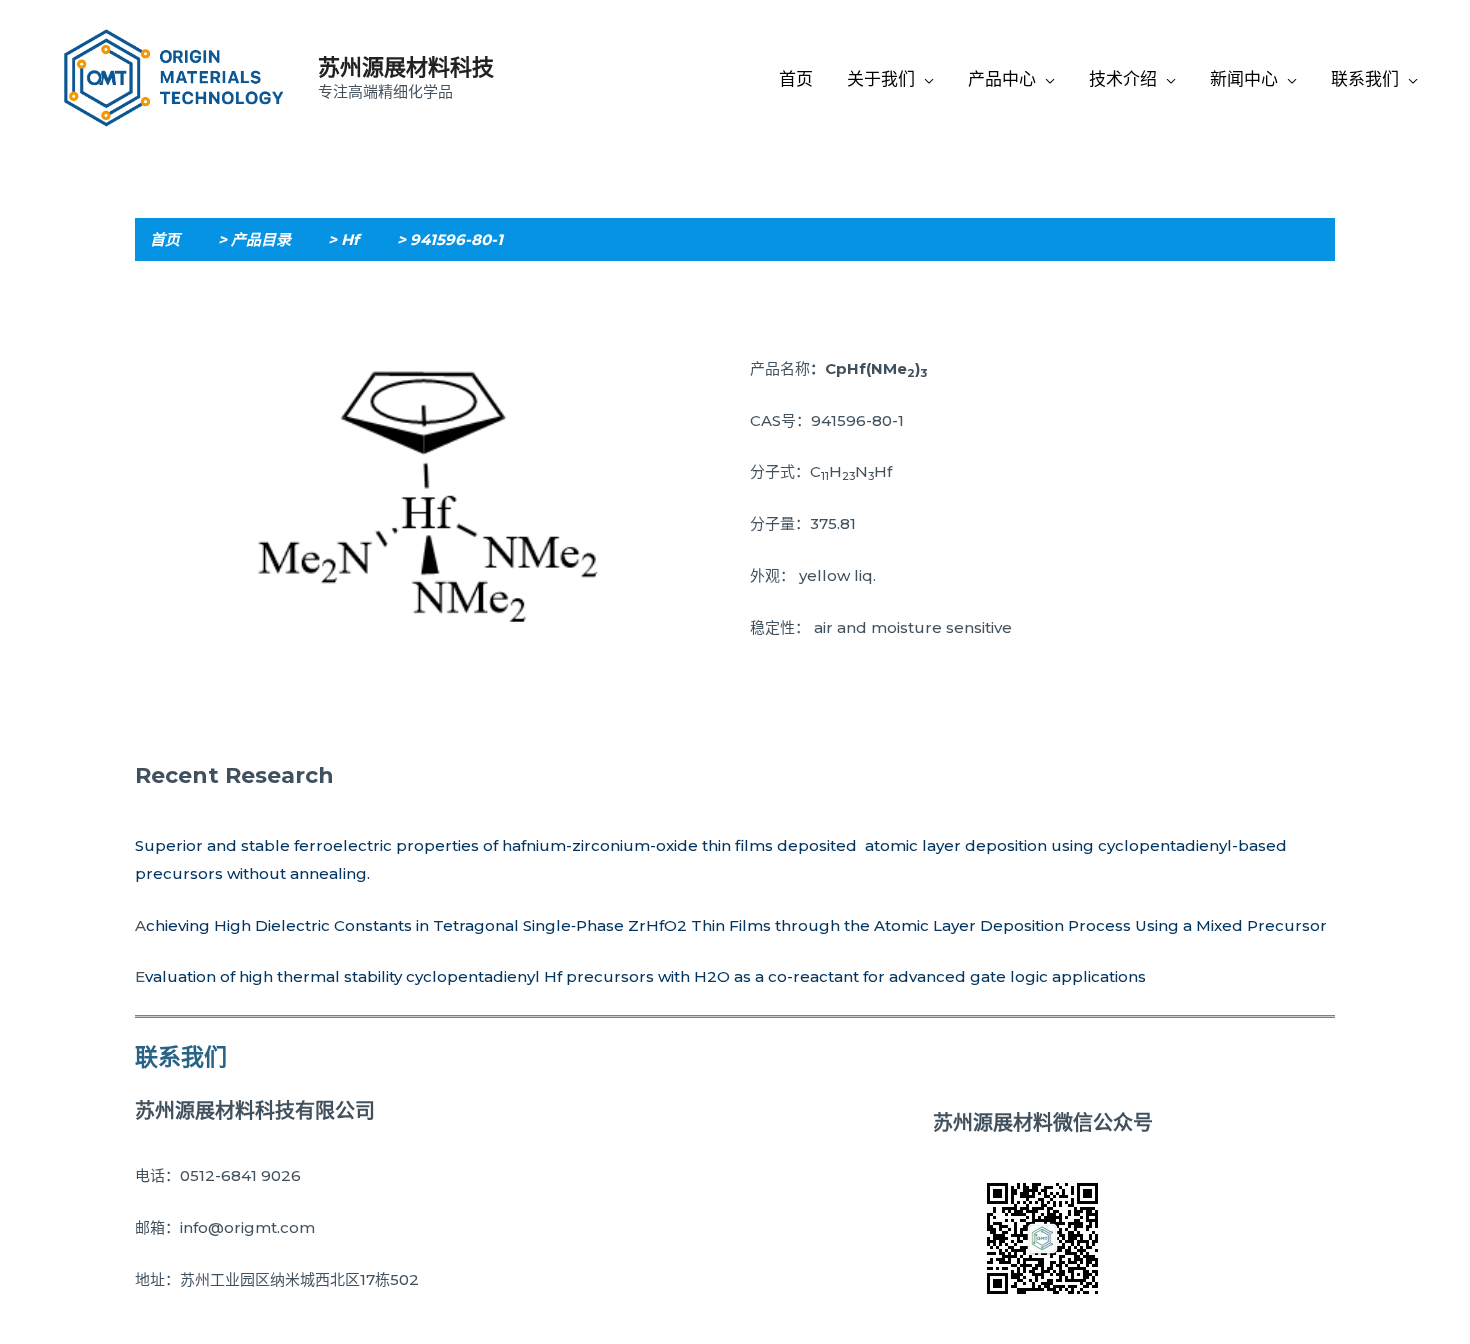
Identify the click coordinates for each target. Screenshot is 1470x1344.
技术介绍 (1123, 79)
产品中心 (1002, 79)
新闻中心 (1244, 79)
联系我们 (1365, 79)
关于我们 (881, 79)
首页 (796, 79)
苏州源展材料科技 (406, 67)
